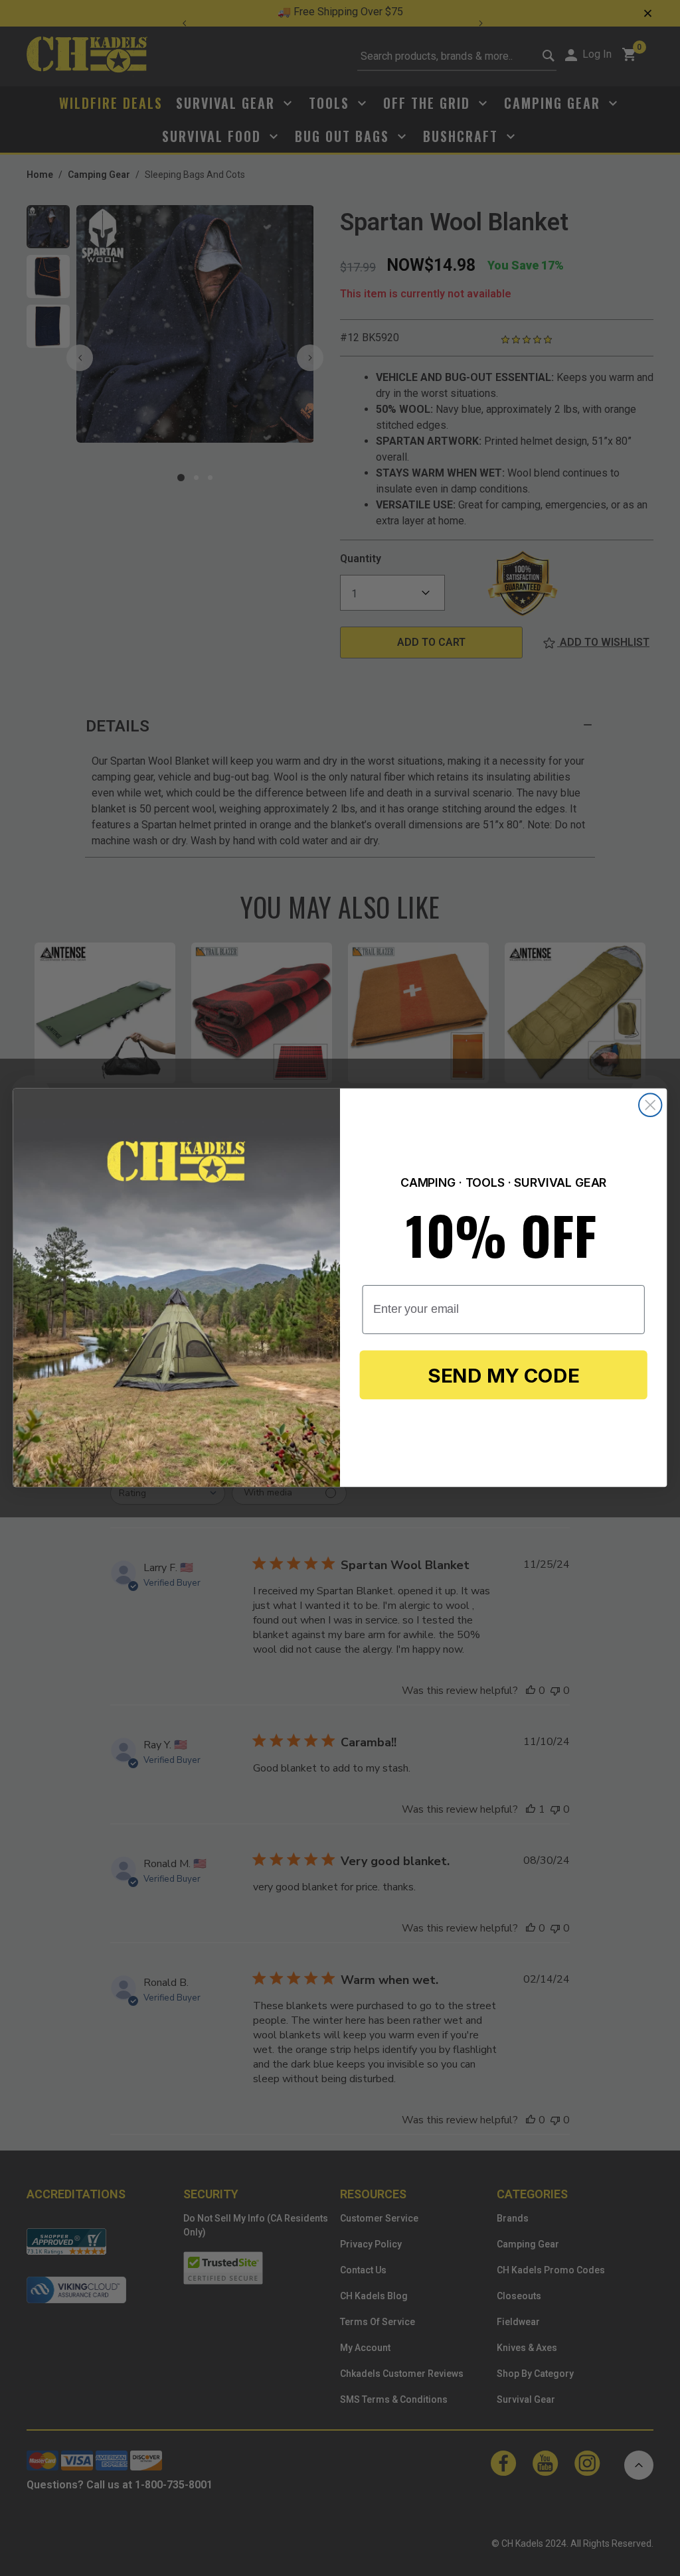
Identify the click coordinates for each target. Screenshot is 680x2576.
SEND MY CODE (503, 1375)
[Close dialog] (650, 1105)
